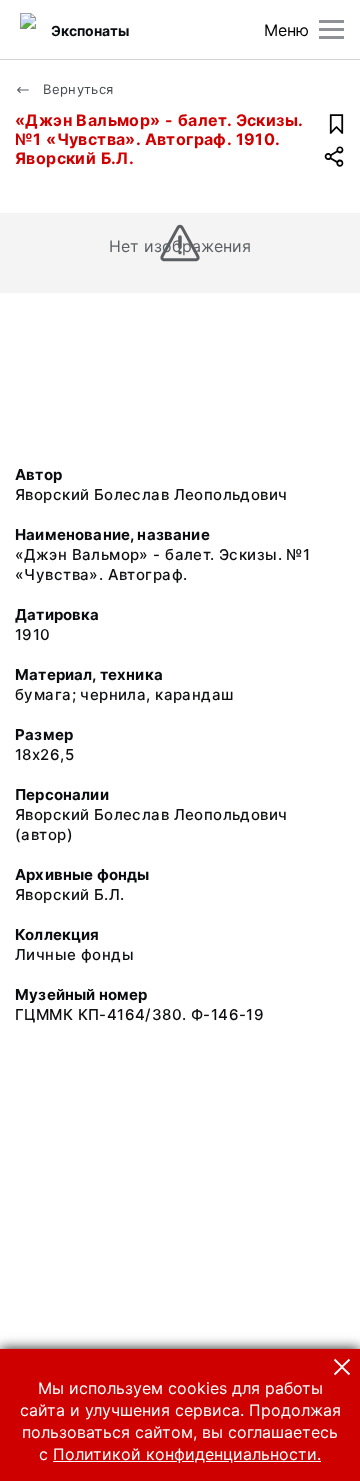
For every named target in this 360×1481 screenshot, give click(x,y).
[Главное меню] (331, 29)
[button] (342, 1367)
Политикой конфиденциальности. (187, 1454)
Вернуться (76, 89)
